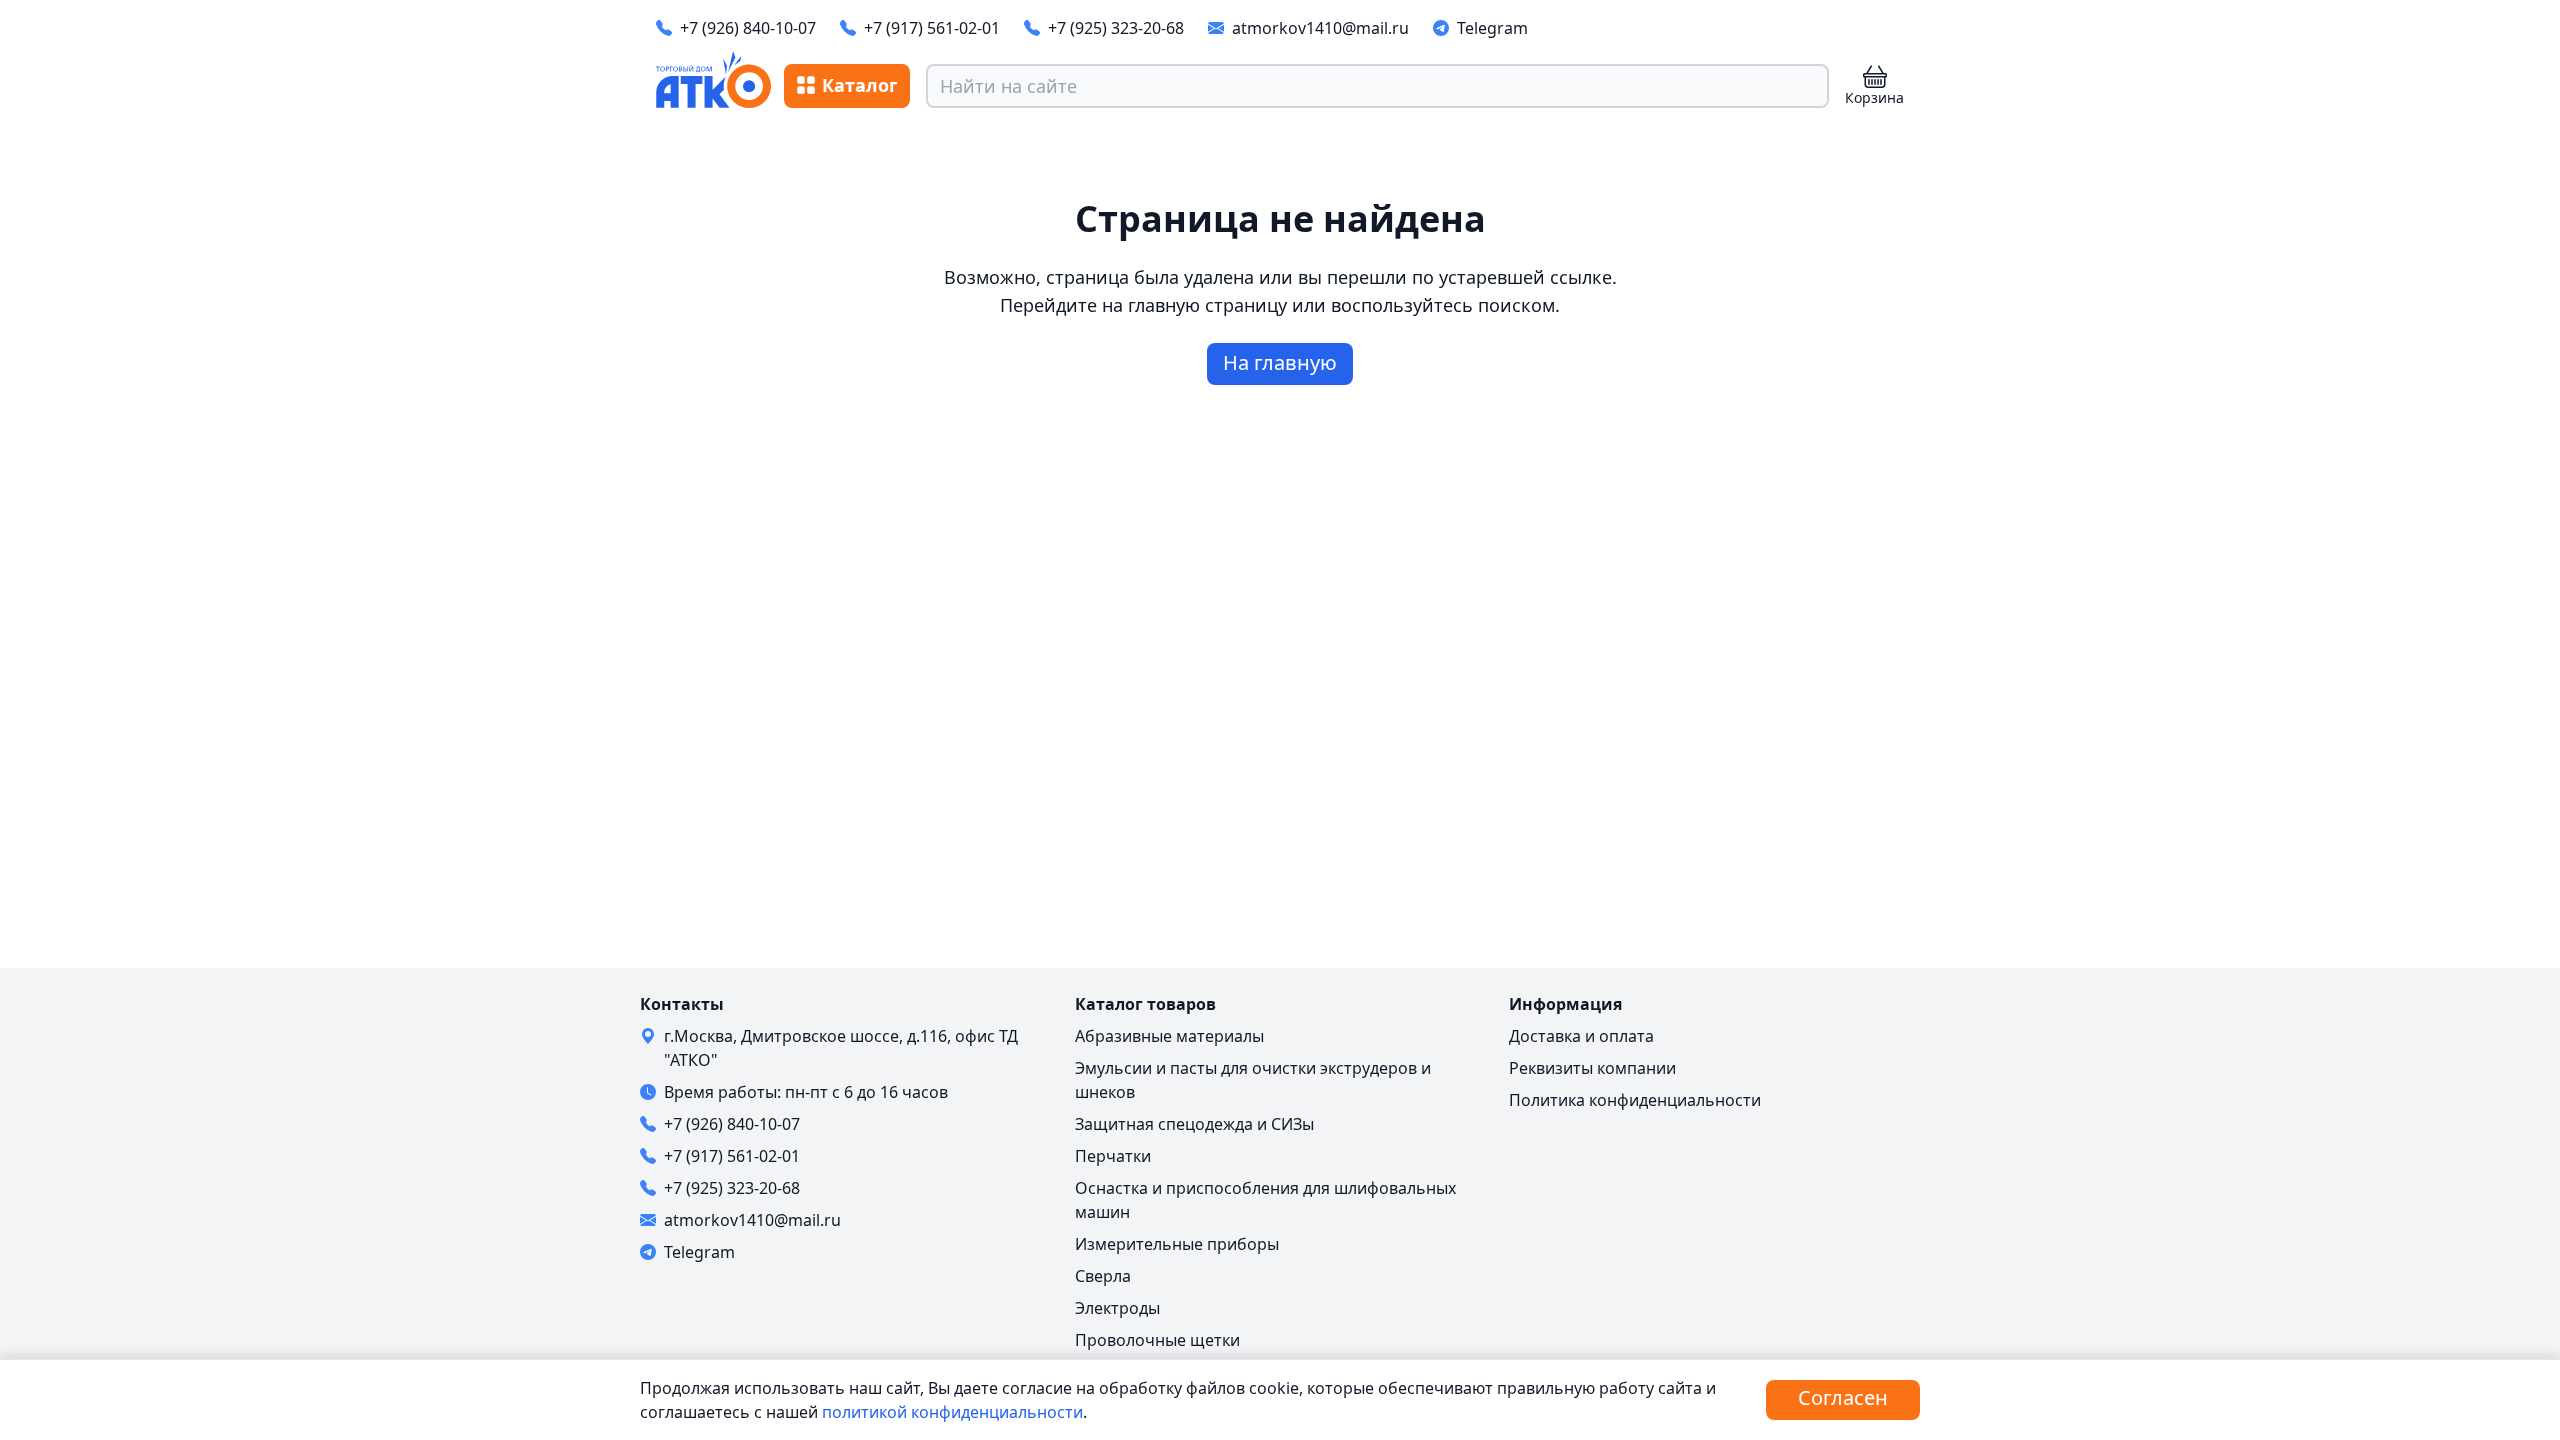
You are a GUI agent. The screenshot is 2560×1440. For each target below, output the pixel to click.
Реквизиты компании (1592, 1068)
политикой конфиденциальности (952, 1412)
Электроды (1117, 1308)
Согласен (1843, 1397)
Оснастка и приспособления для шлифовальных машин (1265, 1200)
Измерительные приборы (1177, 1244)
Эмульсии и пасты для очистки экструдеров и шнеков (1253, 1080)
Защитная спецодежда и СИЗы (1194, 1124)
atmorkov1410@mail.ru (1320, 28)
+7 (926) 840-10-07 (748, 28)
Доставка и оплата (1581, 1036)
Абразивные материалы (1169, 1036)
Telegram (1492, 28)
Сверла (1103, 1276)
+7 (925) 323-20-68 (1116, 28)
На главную (1280, 362)
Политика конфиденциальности (1635, 1100)
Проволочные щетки (1157, 1340)
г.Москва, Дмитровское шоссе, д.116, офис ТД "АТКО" (841, 1048)
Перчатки (1113, 1156)
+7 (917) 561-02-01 (932, 28)
